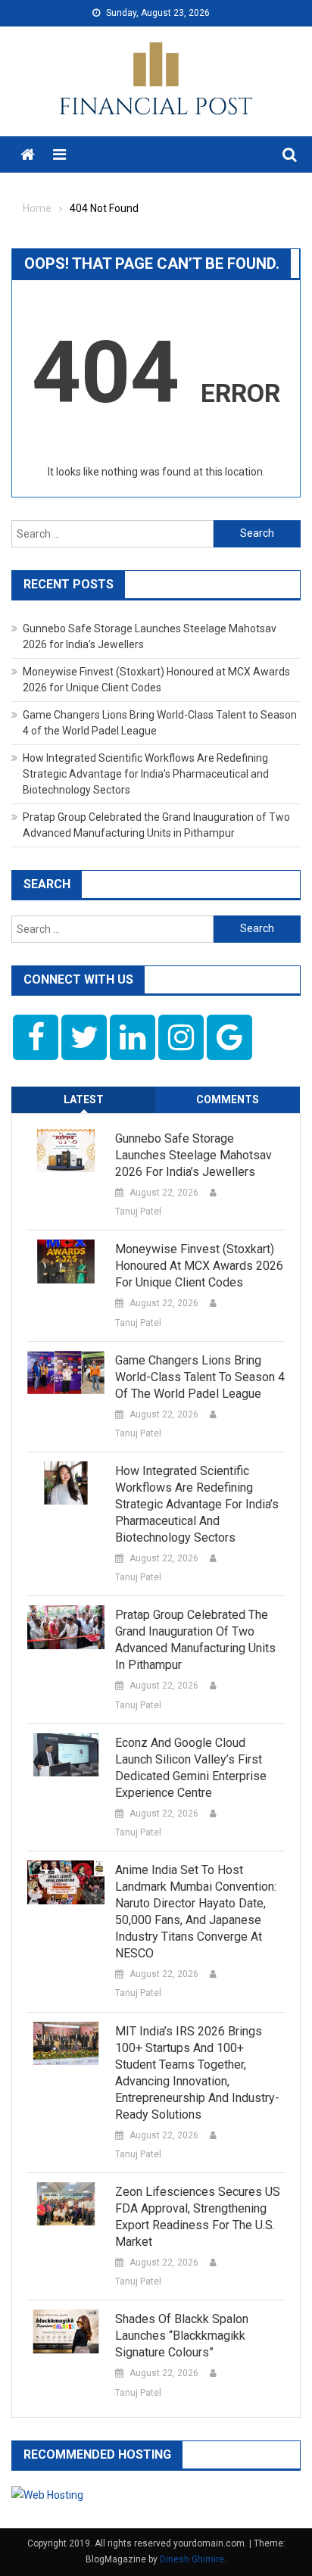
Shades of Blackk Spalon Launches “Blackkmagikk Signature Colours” (182, 2336)
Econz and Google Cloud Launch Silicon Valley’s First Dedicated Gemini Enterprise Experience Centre (191, 1768)
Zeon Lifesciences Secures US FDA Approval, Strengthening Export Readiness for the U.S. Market (198, 2217)
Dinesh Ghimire (192, 2559)
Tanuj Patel (138, 1212)
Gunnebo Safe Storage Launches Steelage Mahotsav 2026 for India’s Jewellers (193, 1155)
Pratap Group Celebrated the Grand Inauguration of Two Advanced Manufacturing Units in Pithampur (195, 1640)
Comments (228, 1099)
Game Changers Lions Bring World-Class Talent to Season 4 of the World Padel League (200, 1377)
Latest (84, 1099)
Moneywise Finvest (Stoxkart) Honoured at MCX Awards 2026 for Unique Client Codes (199, 1266)
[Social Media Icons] (36, 1037)
